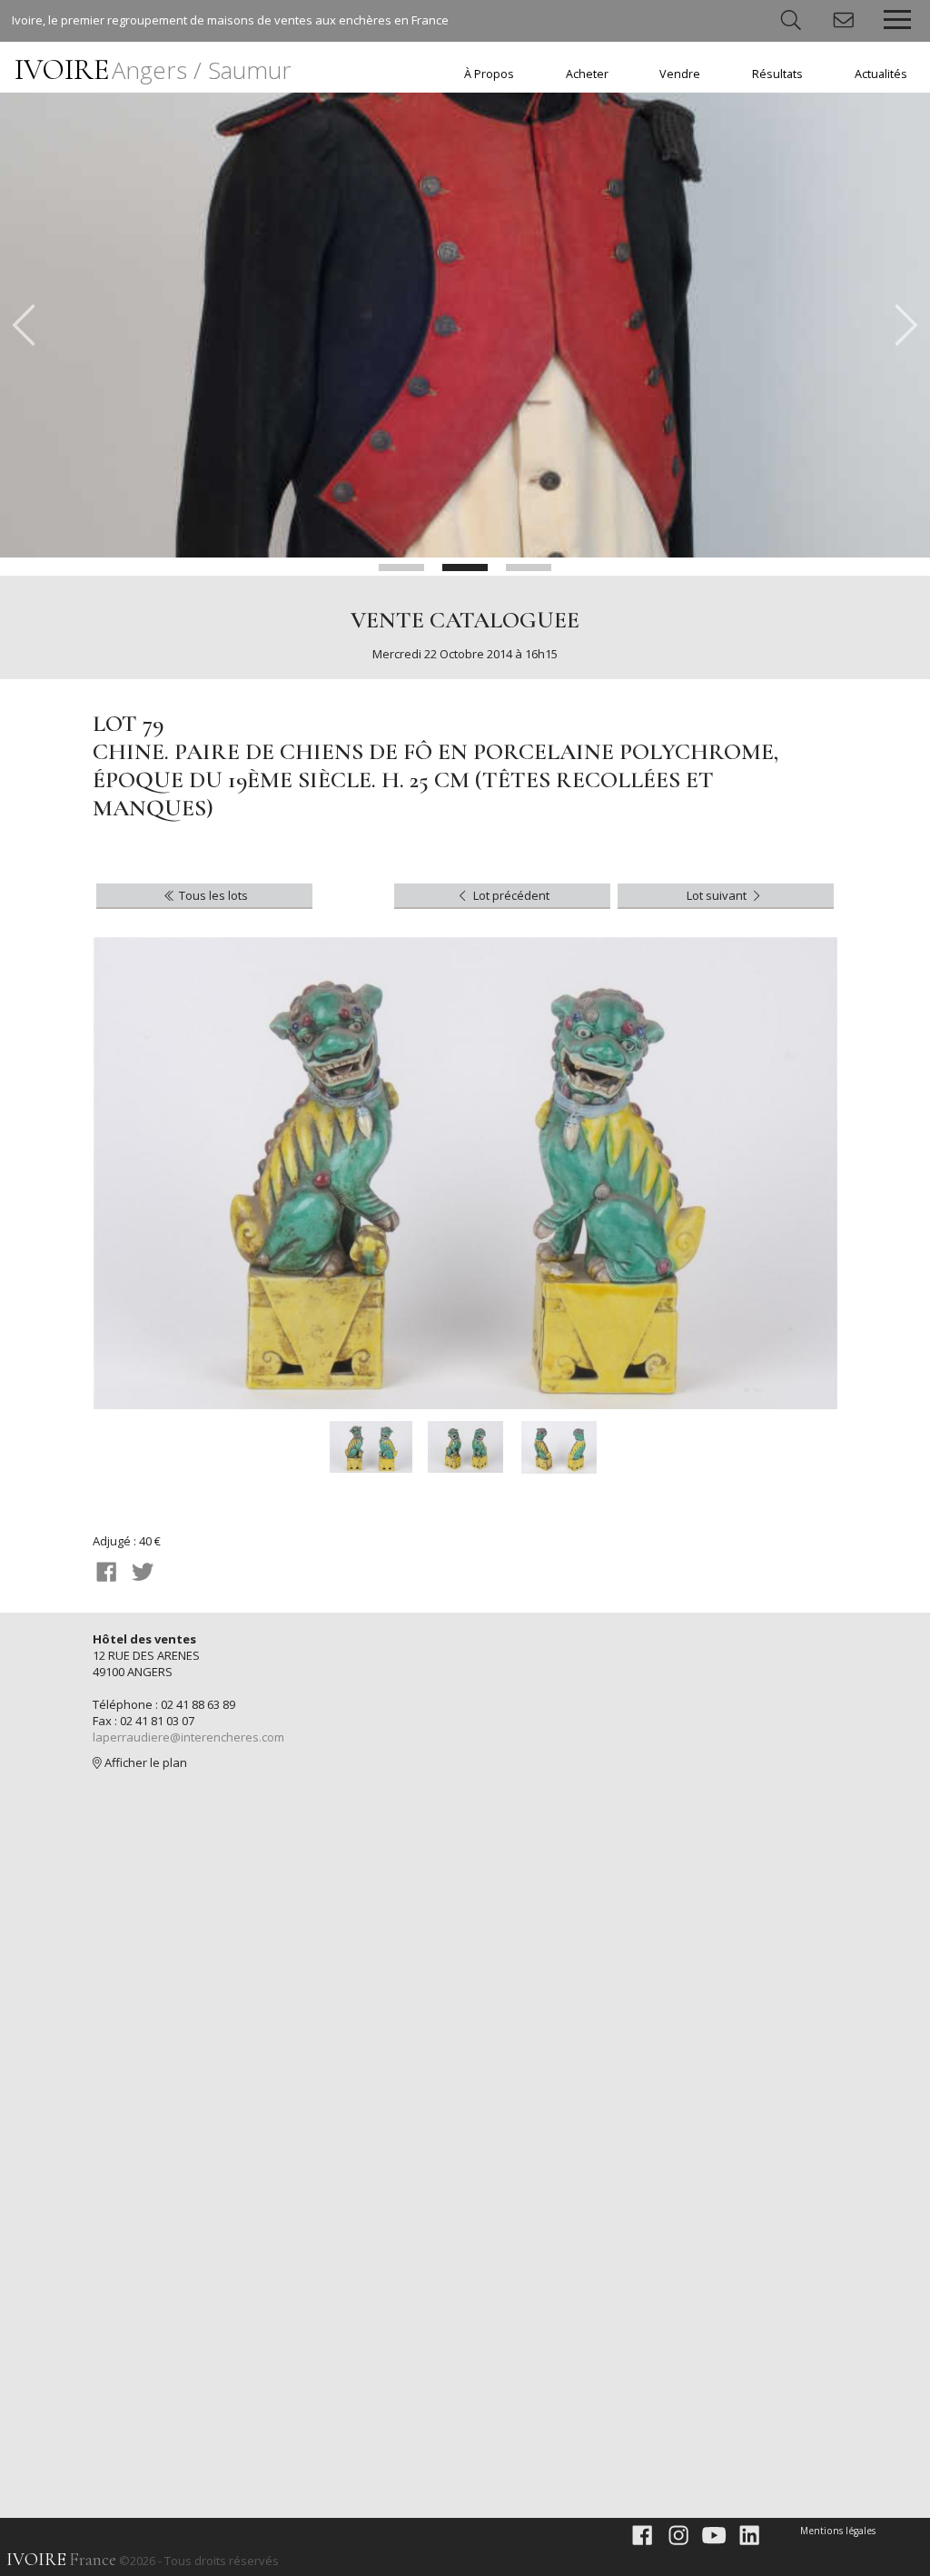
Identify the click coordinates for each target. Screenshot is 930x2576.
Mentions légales (838, 2531)
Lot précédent (510, 895)
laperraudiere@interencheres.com (188, 1737)
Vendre (680, 74)
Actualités (881, 74)
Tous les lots (212, 895)
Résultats (777, 74)
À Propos (489, 74)
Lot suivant (718, 895)
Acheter (587, 74)
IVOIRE (153, 69)
